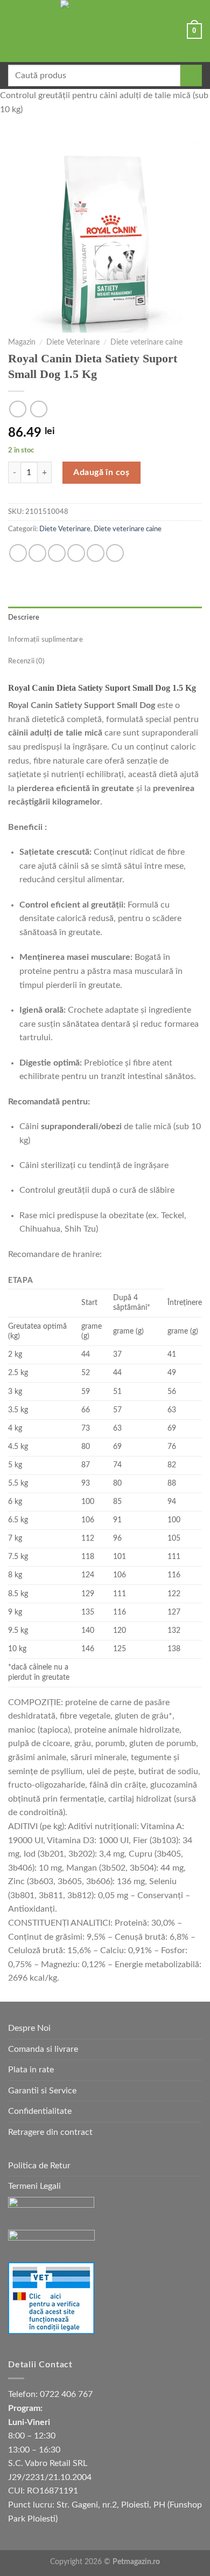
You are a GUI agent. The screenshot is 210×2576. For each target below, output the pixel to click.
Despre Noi (29, 2028)
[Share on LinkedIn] (115, 553)
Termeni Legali (34, 2186)
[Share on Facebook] (37, 553)
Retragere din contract (50, 2132)
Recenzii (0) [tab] (26, 661)
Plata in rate (31, 2070)
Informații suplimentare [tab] (45, 640)
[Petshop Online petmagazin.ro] (105, 31)
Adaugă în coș (101, 472)
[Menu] (15, 31)
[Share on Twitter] (57, 553)
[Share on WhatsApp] (18, 553)
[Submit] (191, 75)
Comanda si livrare (43, 2049)
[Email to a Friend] (76, 553)
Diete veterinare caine (146, 342)
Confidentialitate (40, 2111)
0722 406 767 (66, 2394)
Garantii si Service (42, 2091)
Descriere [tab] (24, 617)
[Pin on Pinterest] (96, 553)
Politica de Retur (39, 2166)
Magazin (22, 342)
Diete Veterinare (73, 342)
